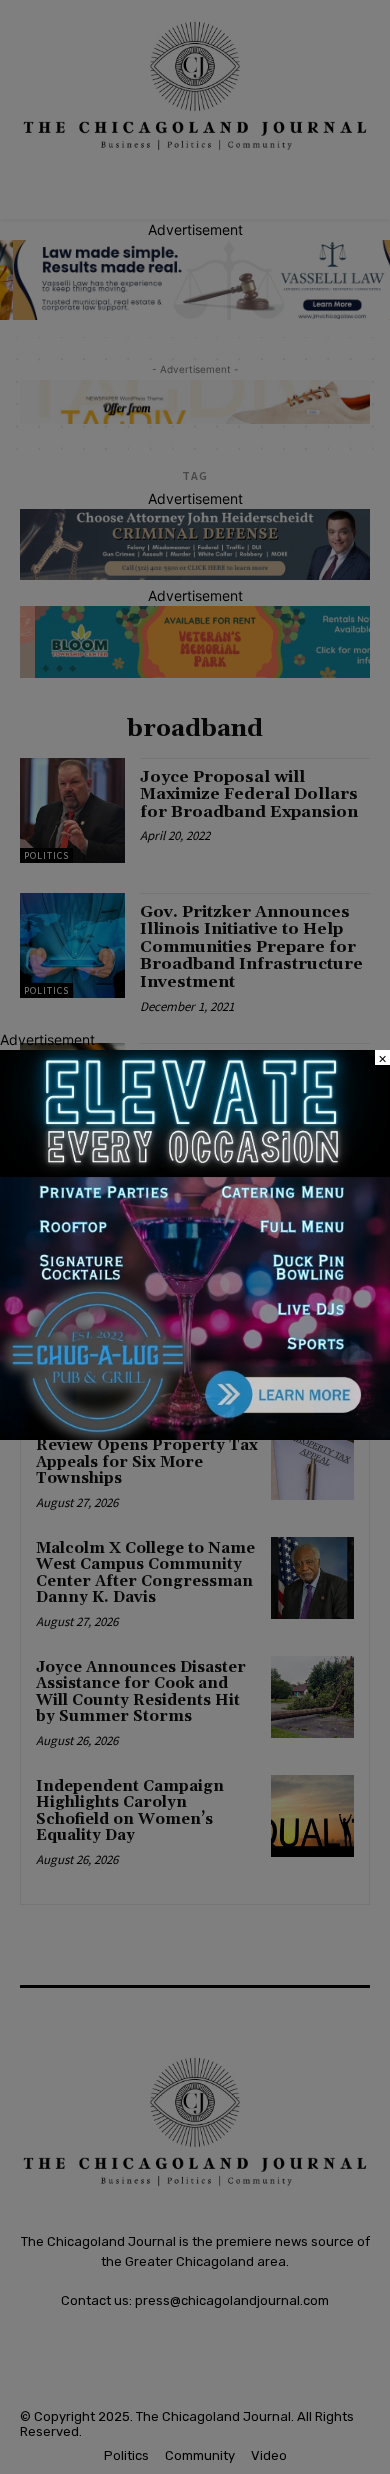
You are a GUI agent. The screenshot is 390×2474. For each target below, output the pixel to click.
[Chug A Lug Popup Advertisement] (195, 1434)
